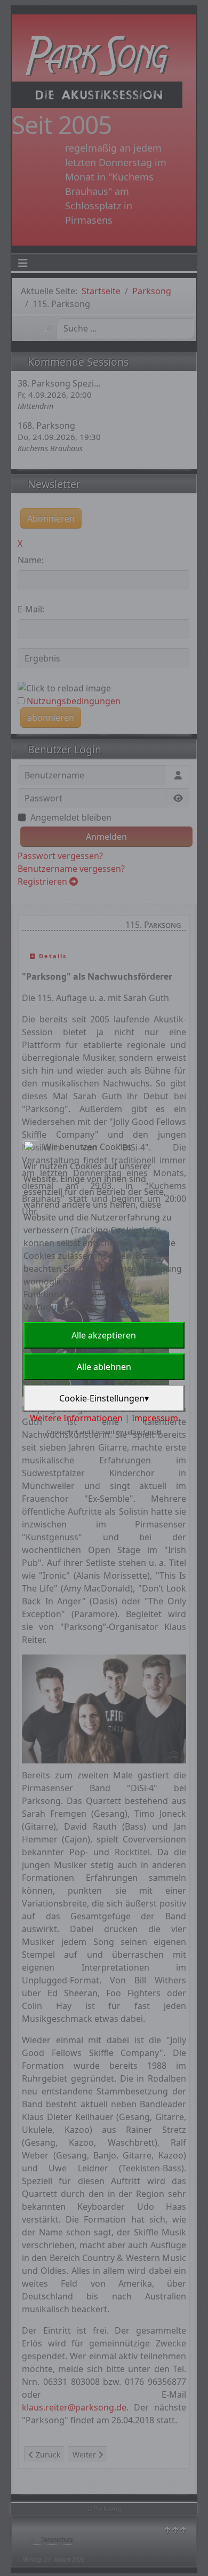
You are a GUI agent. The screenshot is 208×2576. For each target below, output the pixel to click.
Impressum (155, 1418)
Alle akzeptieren (104, 1335)
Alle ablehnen (104, 1367)
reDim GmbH (143, 1432)
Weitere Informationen (76, 1418)
